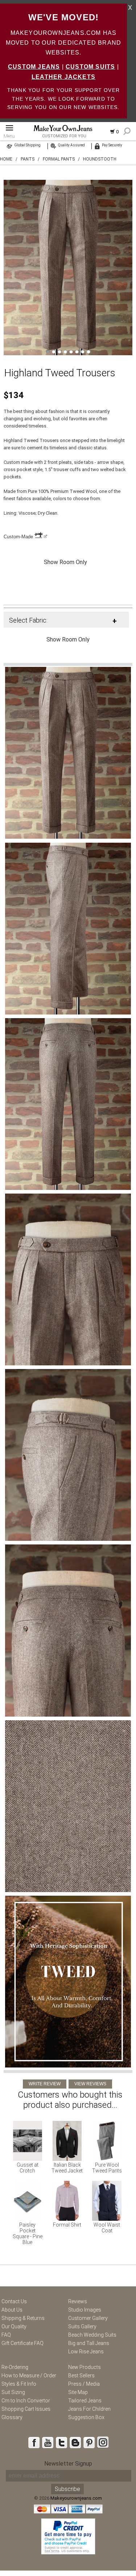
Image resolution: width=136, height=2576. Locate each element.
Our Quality (14, 2326)
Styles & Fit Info (19, 2384)
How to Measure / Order (29, 2375)
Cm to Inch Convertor (26, 2401)
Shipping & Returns (23, 2318)
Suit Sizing (13, 2392)
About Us (12, 2310)
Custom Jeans (34, 67)
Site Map (78, 2392)
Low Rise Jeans (86, 2352)
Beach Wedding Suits (92, 2335)
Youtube (48, 2442)
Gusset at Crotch (28, 2168)
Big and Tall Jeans (89, 2343)
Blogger (75, 2442)
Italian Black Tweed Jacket (67, 2168)
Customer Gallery (88, 2318)
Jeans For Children (89, 2409)
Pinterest (89, 2442)
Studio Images (85, 2310)
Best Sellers (81, 2375)
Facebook (34, 2442)
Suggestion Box (86, 2417)
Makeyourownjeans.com (76, 2498)
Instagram (103, 2442)
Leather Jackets (63, 77)
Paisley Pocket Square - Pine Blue (28, 2233)
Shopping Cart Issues (26, 2409)
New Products (85, 2367)
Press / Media (84, 2384)
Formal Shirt (67, 2225)
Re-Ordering (15, 2367)
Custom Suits (90, 67)
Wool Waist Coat (107, 2228)
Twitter (61, 2442)
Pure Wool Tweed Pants (107, 2168)
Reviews (78, 2301)
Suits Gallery (82, 2326)
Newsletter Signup (68, 2464)
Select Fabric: (28, 620)
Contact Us (14, 2301)
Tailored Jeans (85, 2401)
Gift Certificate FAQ (22, 2343)
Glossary (12, 2417)
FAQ (6, 2335)
